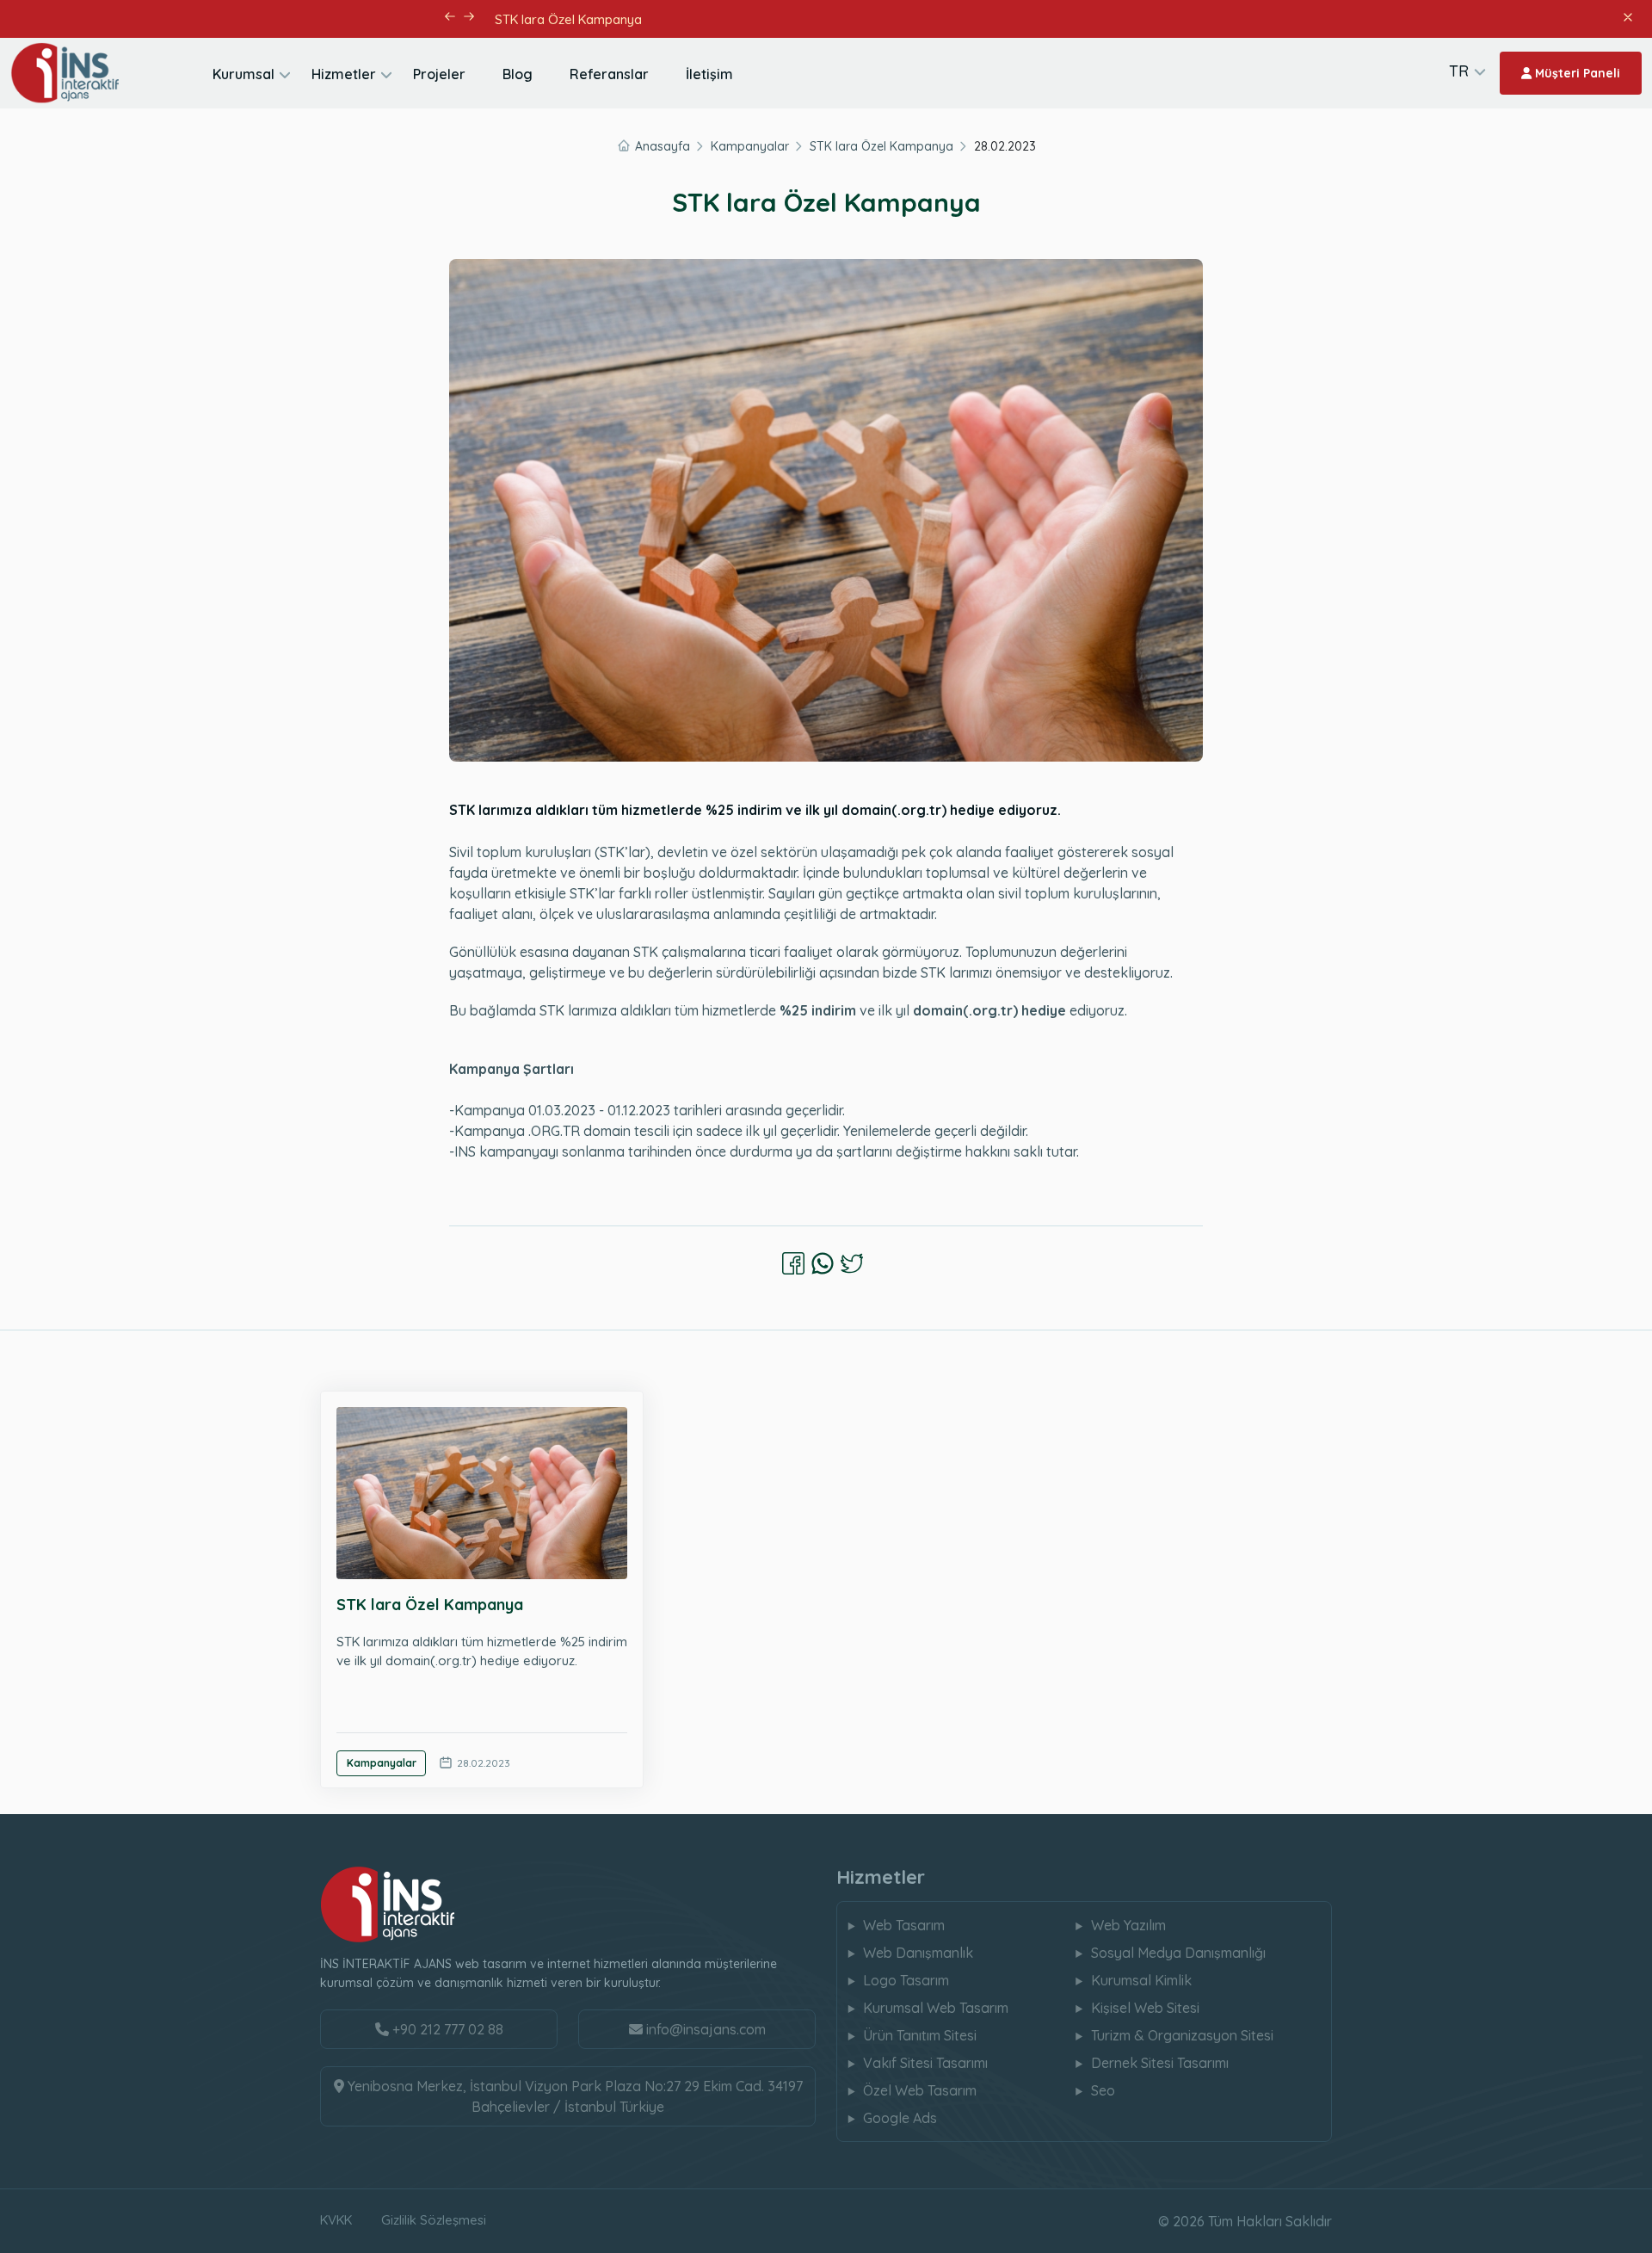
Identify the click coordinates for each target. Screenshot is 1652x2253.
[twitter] (852, 1263)
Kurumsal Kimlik (1141, 1980)
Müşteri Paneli (1576, 73)
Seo (1103, 2090)
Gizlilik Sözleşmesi (434, 2220)
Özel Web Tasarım (920, 2090)
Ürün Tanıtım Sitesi (920, 2035)
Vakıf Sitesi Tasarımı (925, 2063)
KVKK (336, 2220)
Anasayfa (663, 146)
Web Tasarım (904, 1925)
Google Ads (900, 2118)
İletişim (709, 74)
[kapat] (1627, 15)
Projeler (439, 74)
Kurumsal (243, 74)
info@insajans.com (706, 2029)
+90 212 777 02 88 (446, 2029)
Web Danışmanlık (918, 1953)
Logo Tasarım (906, 1980)
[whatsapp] (823, 1263)
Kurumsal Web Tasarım (936, 2008)
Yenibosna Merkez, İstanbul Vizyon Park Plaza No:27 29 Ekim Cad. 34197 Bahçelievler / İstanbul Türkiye (573, 2096)
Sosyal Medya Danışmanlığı (1178, 1953)
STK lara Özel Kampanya (881, 146)
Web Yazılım (1128, 1925)
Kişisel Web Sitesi (1145, 2008)
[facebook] (793, 1263)
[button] (450, 16)
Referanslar (609, 74)
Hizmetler (344, 74)
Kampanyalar (750, 146)
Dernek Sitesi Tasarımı (1160, 2063)
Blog (518, 74)
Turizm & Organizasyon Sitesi (1182, 2035)
